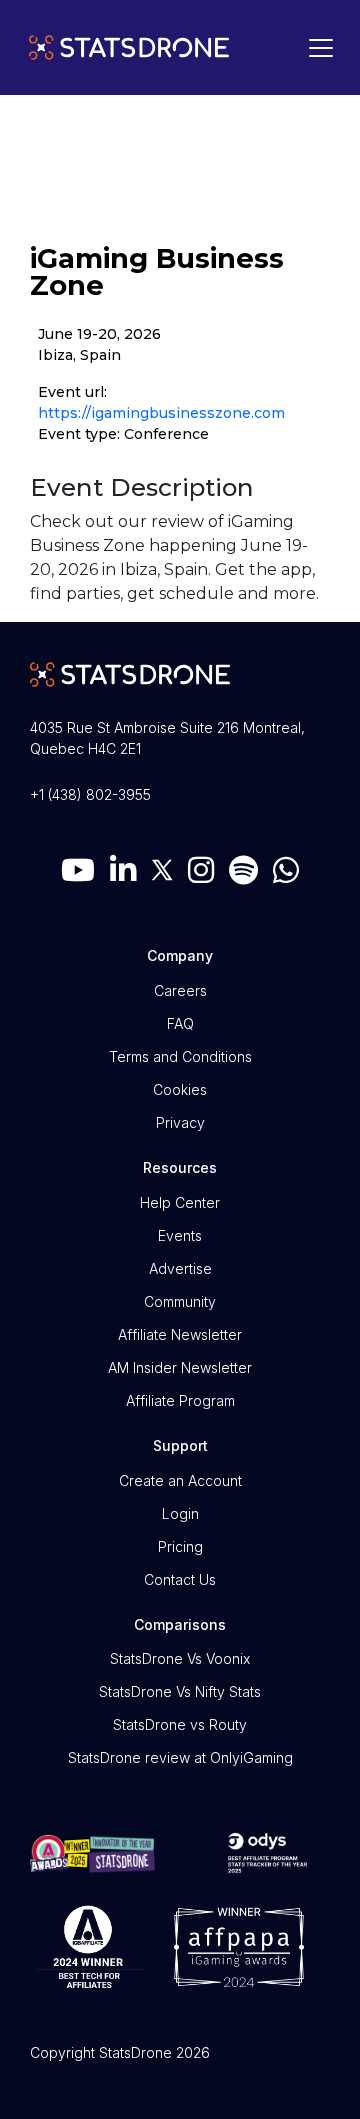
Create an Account (180, 1480)
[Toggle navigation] (316, 48)
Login (180, 1513)
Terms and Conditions (180, 1056)
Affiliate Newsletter (180, 1334)
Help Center (180, 1202)
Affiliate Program (180, 1400)
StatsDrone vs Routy (180, 1724)
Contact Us (180, 1579)
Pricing (180, 1546)
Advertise (180, 1268)
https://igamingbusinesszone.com (161, 413)
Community (180, 1301)
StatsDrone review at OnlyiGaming (180, 1757)
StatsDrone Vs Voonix (180, 1658)
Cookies (180, 1089)
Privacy (180, 1122)
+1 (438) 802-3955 (90, 794)
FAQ (180, 1023)
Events (180, 1235)
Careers (180, 990)
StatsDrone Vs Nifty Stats (180, 1691)
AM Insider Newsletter (180, 1367)
